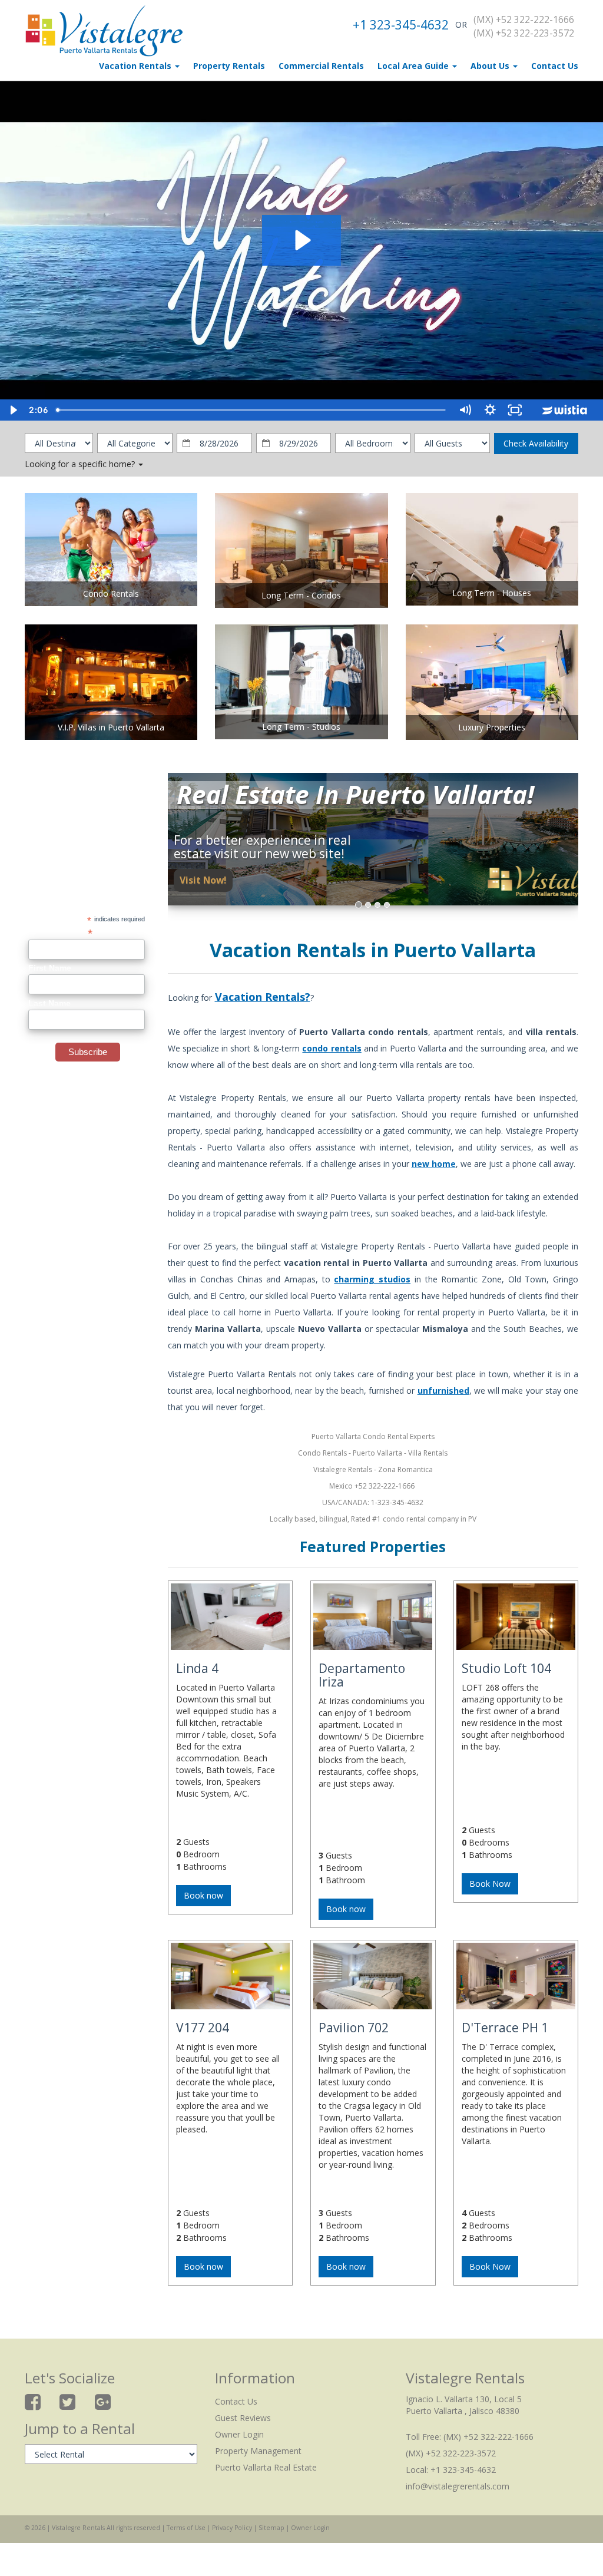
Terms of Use (186, 2528)
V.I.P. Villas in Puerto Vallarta (111, 727)
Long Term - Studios (301, 727)
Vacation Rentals (136, 66)
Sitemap (271, 2528)
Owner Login (239, 2434)
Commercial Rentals (321, 66)
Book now (203, 1895)
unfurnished (443, 1390)
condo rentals (332, 1048)
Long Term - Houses (492, 593)
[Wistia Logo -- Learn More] (565, 410)
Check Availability (536, 443)
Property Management (258, 2451)
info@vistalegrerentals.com (458, 2486)
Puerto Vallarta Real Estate (266, 2467)
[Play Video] (13, 410)
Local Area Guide (414, 66)
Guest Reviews (243, 2418)
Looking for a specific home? (81, 464)
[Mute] (465, 410)
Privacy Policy (232, 2528)
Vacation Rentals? (263, 997)
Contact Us (555, 66)
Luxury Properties (492, 727)
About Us (491, 66)
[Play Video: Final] (301, 240)
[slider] (252, 410)
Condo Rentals (111, 593)
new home (434, 1164)
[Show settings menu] (490, 410)
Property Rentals (229, 66)
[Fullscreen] (515, 410)
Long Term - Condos (301, 595)
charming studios (372, 1279)
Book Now (490, 1884)
